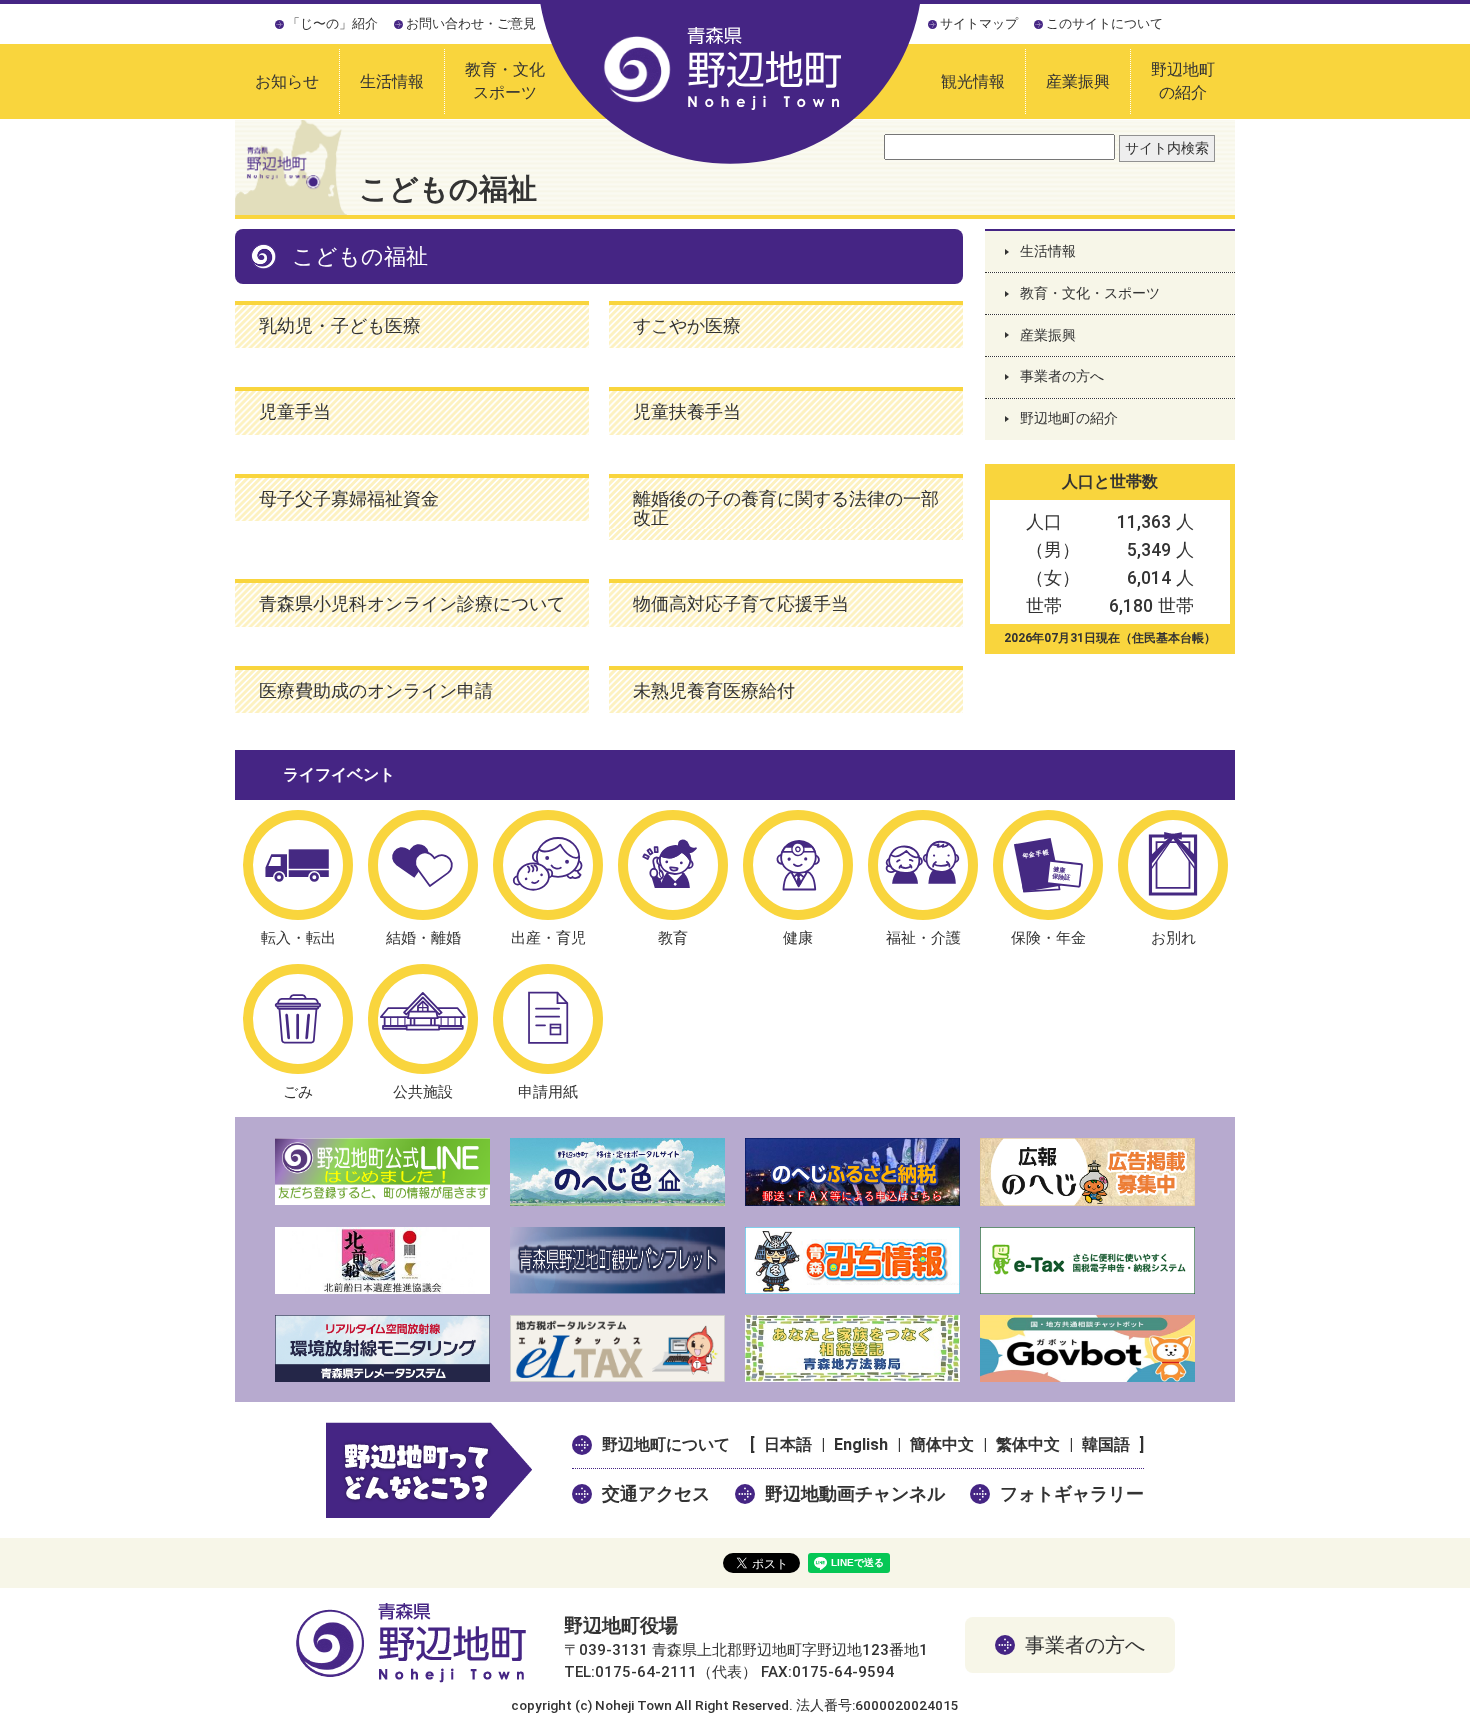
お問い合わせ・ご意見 (471, 23)
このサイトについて (1104, 23)
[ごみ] (298, 1019)
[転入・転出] (298, 865)
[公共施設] (423, 1019)
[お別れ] (1173, 865)
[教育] (673, 865)
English (861, 1444)
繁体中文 (1028, 1444)
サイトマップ (979, 23)
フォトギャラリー (1072, 1493)
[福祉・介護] (923, 865)
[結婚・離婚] (423, 865)
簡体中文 (942, 1444)
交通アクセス (656, 1493)
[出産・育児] (548, 865)
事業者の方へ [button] (1085, 1645)
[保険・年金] (1048, 865)
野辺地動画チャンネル (855, 1493)
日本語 (788, 1444)
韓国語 (1106, 1444)
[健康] (798, 865)
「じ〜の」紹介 (332, 23)
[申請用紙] (548, 1019)
